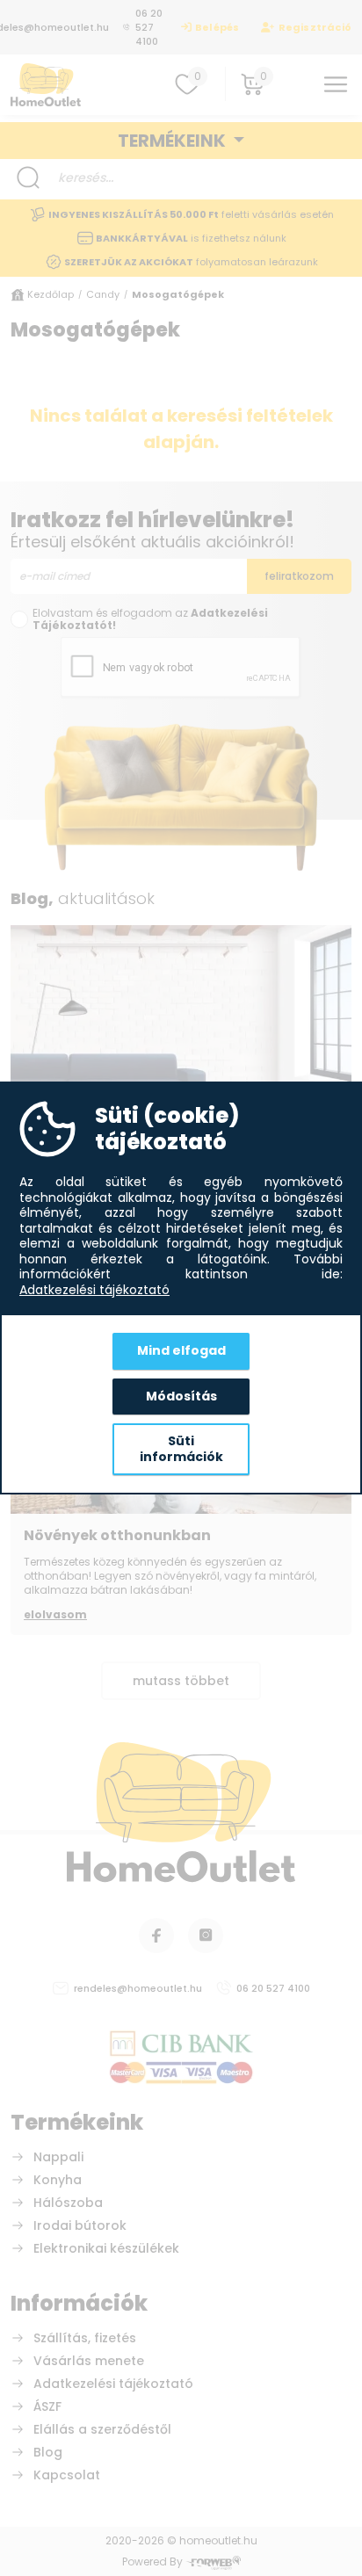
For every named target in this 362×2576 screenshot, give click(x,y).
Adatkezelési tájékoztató (94, 1291)
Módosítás (181, 1396)
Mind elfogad (181, 1350)
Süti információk (181, 1449)
